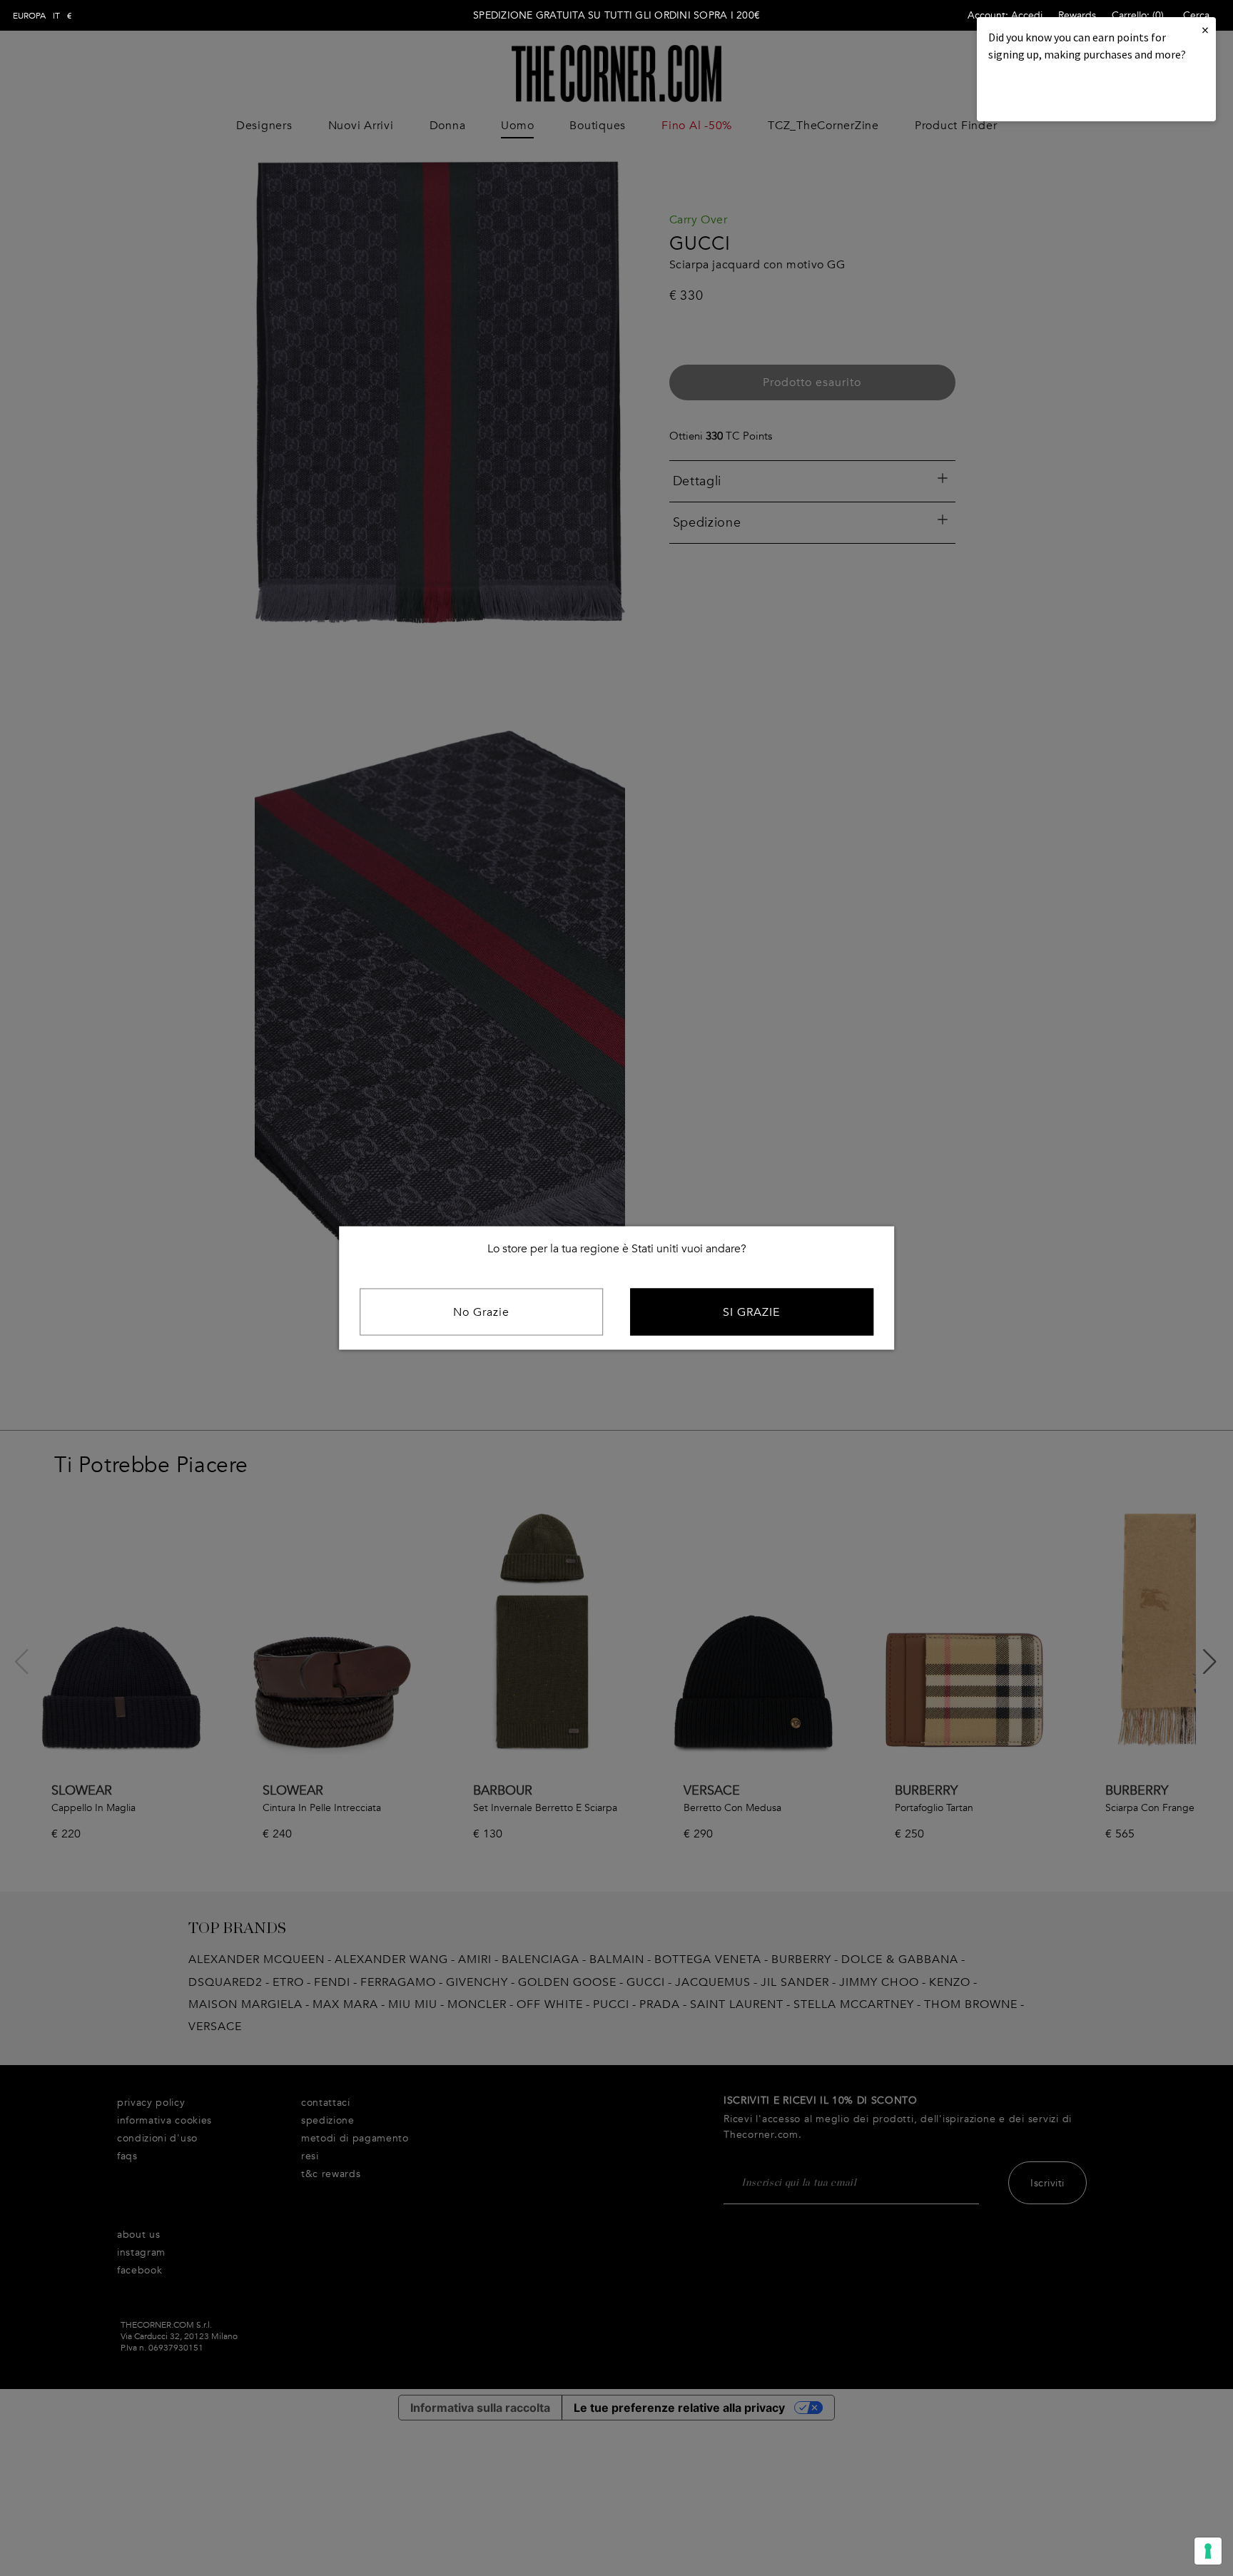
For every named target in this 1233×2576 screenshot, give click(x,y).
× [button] (1205, 30)
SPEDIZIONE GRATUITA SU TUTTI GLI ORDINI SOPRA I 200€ (616, 15)
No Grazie (481, 1312)
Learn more (1037, 93)
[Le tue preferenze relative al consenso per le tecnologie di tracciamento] (1208, 2551)
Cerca (1196, 15)
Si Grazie (751, 1312)
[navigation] (42, 16)
